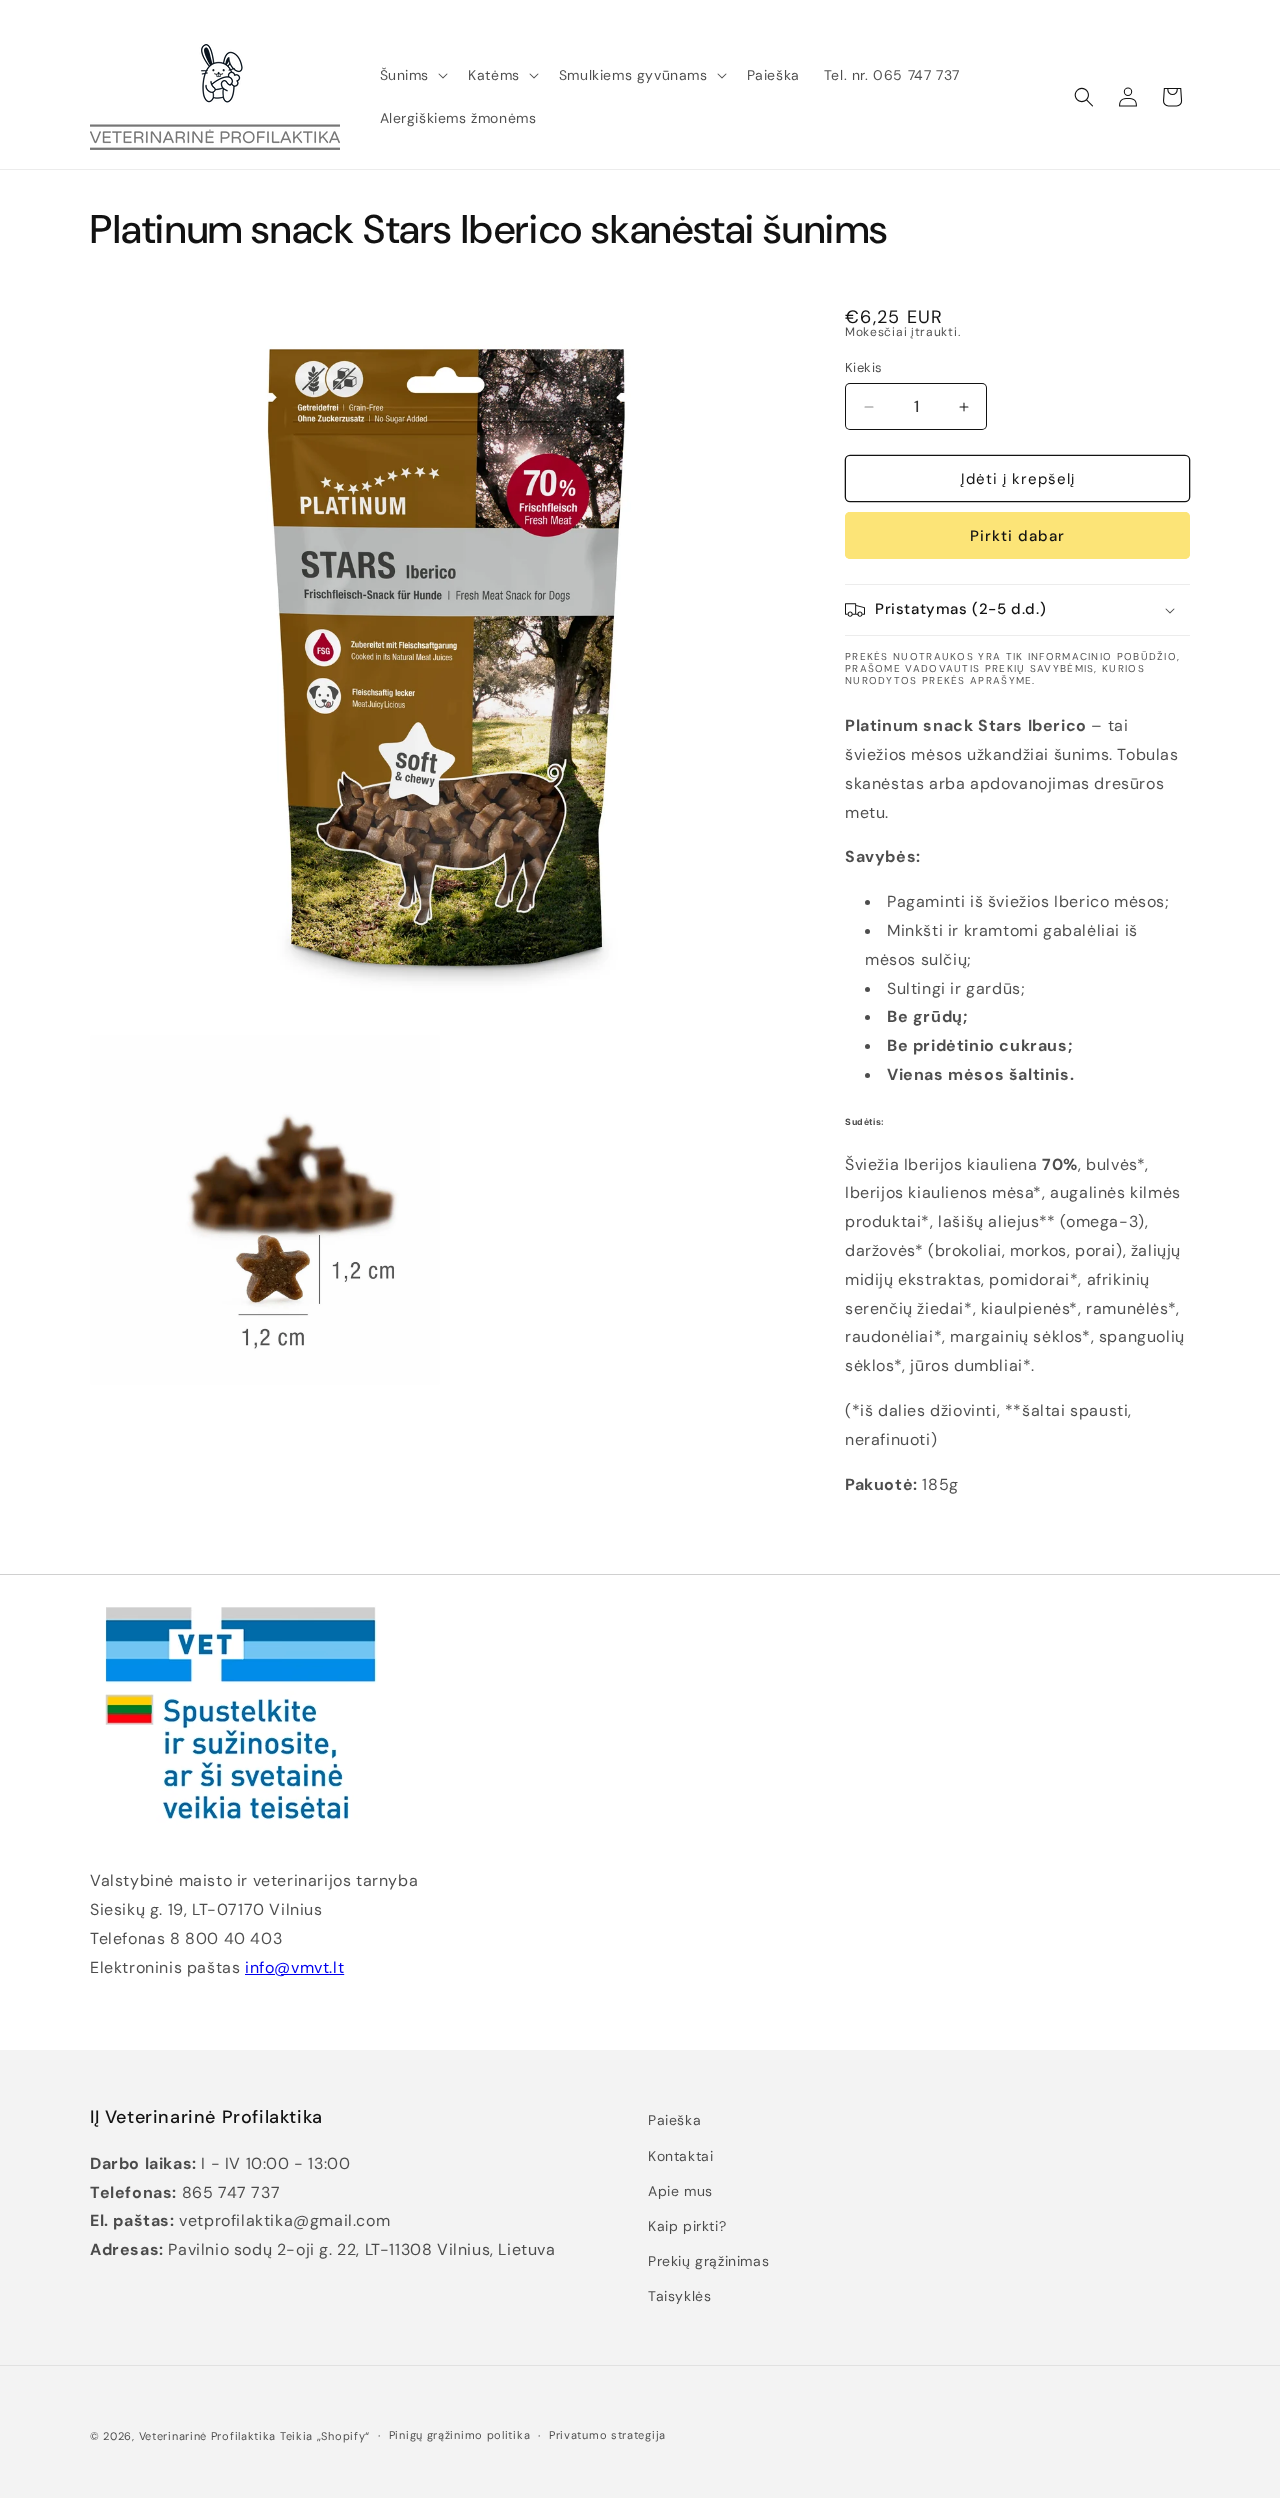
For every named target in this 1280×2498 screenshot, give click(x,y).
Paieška (674, 2120)
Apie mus (680, 2191)
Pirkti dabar (1017, 536)
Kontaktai (680, 2156)
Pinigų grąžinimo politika (460, 2435)
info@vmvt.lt (294, 1967)
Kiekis (863, 367)
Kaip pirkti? (687, 2226)
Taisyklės (679, 2296)
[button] (412, 75)
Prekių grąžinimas (708, 2261)
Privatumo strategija (607, 2435)
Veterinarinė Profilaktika (208, 2436)
